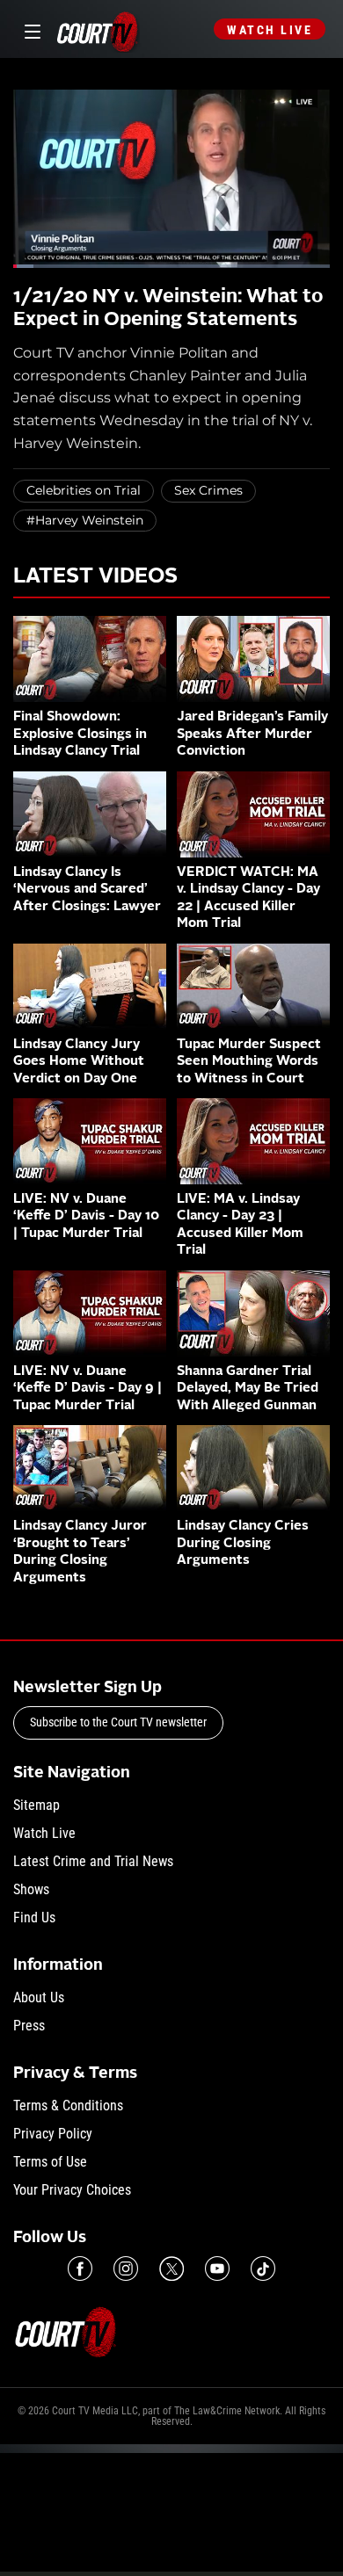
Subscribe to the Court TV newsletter (118, 1722)
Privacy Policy (53, 2134)
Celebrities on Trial (84, 490)
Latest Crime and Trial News (93, 1861)
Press (29, 2026)
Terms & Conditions (68, 2106)
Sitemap (36, 1805)
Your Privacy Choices (72, 2190)
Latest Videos (95, 577)
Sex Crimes (208, 490)
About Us (39, 1997)
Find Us (34, 1918)
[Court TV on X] (171, 2268)
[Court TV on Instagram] (126, 2268)
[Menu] (29, 29)
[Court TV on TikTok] (263, 2268)
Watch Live (270, 30)
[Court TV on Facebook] (80, 2268)
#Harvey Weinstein (85, 520)
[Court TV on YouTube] (217, 2268)
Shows (31, 1889)
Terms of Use (50, 2162)
